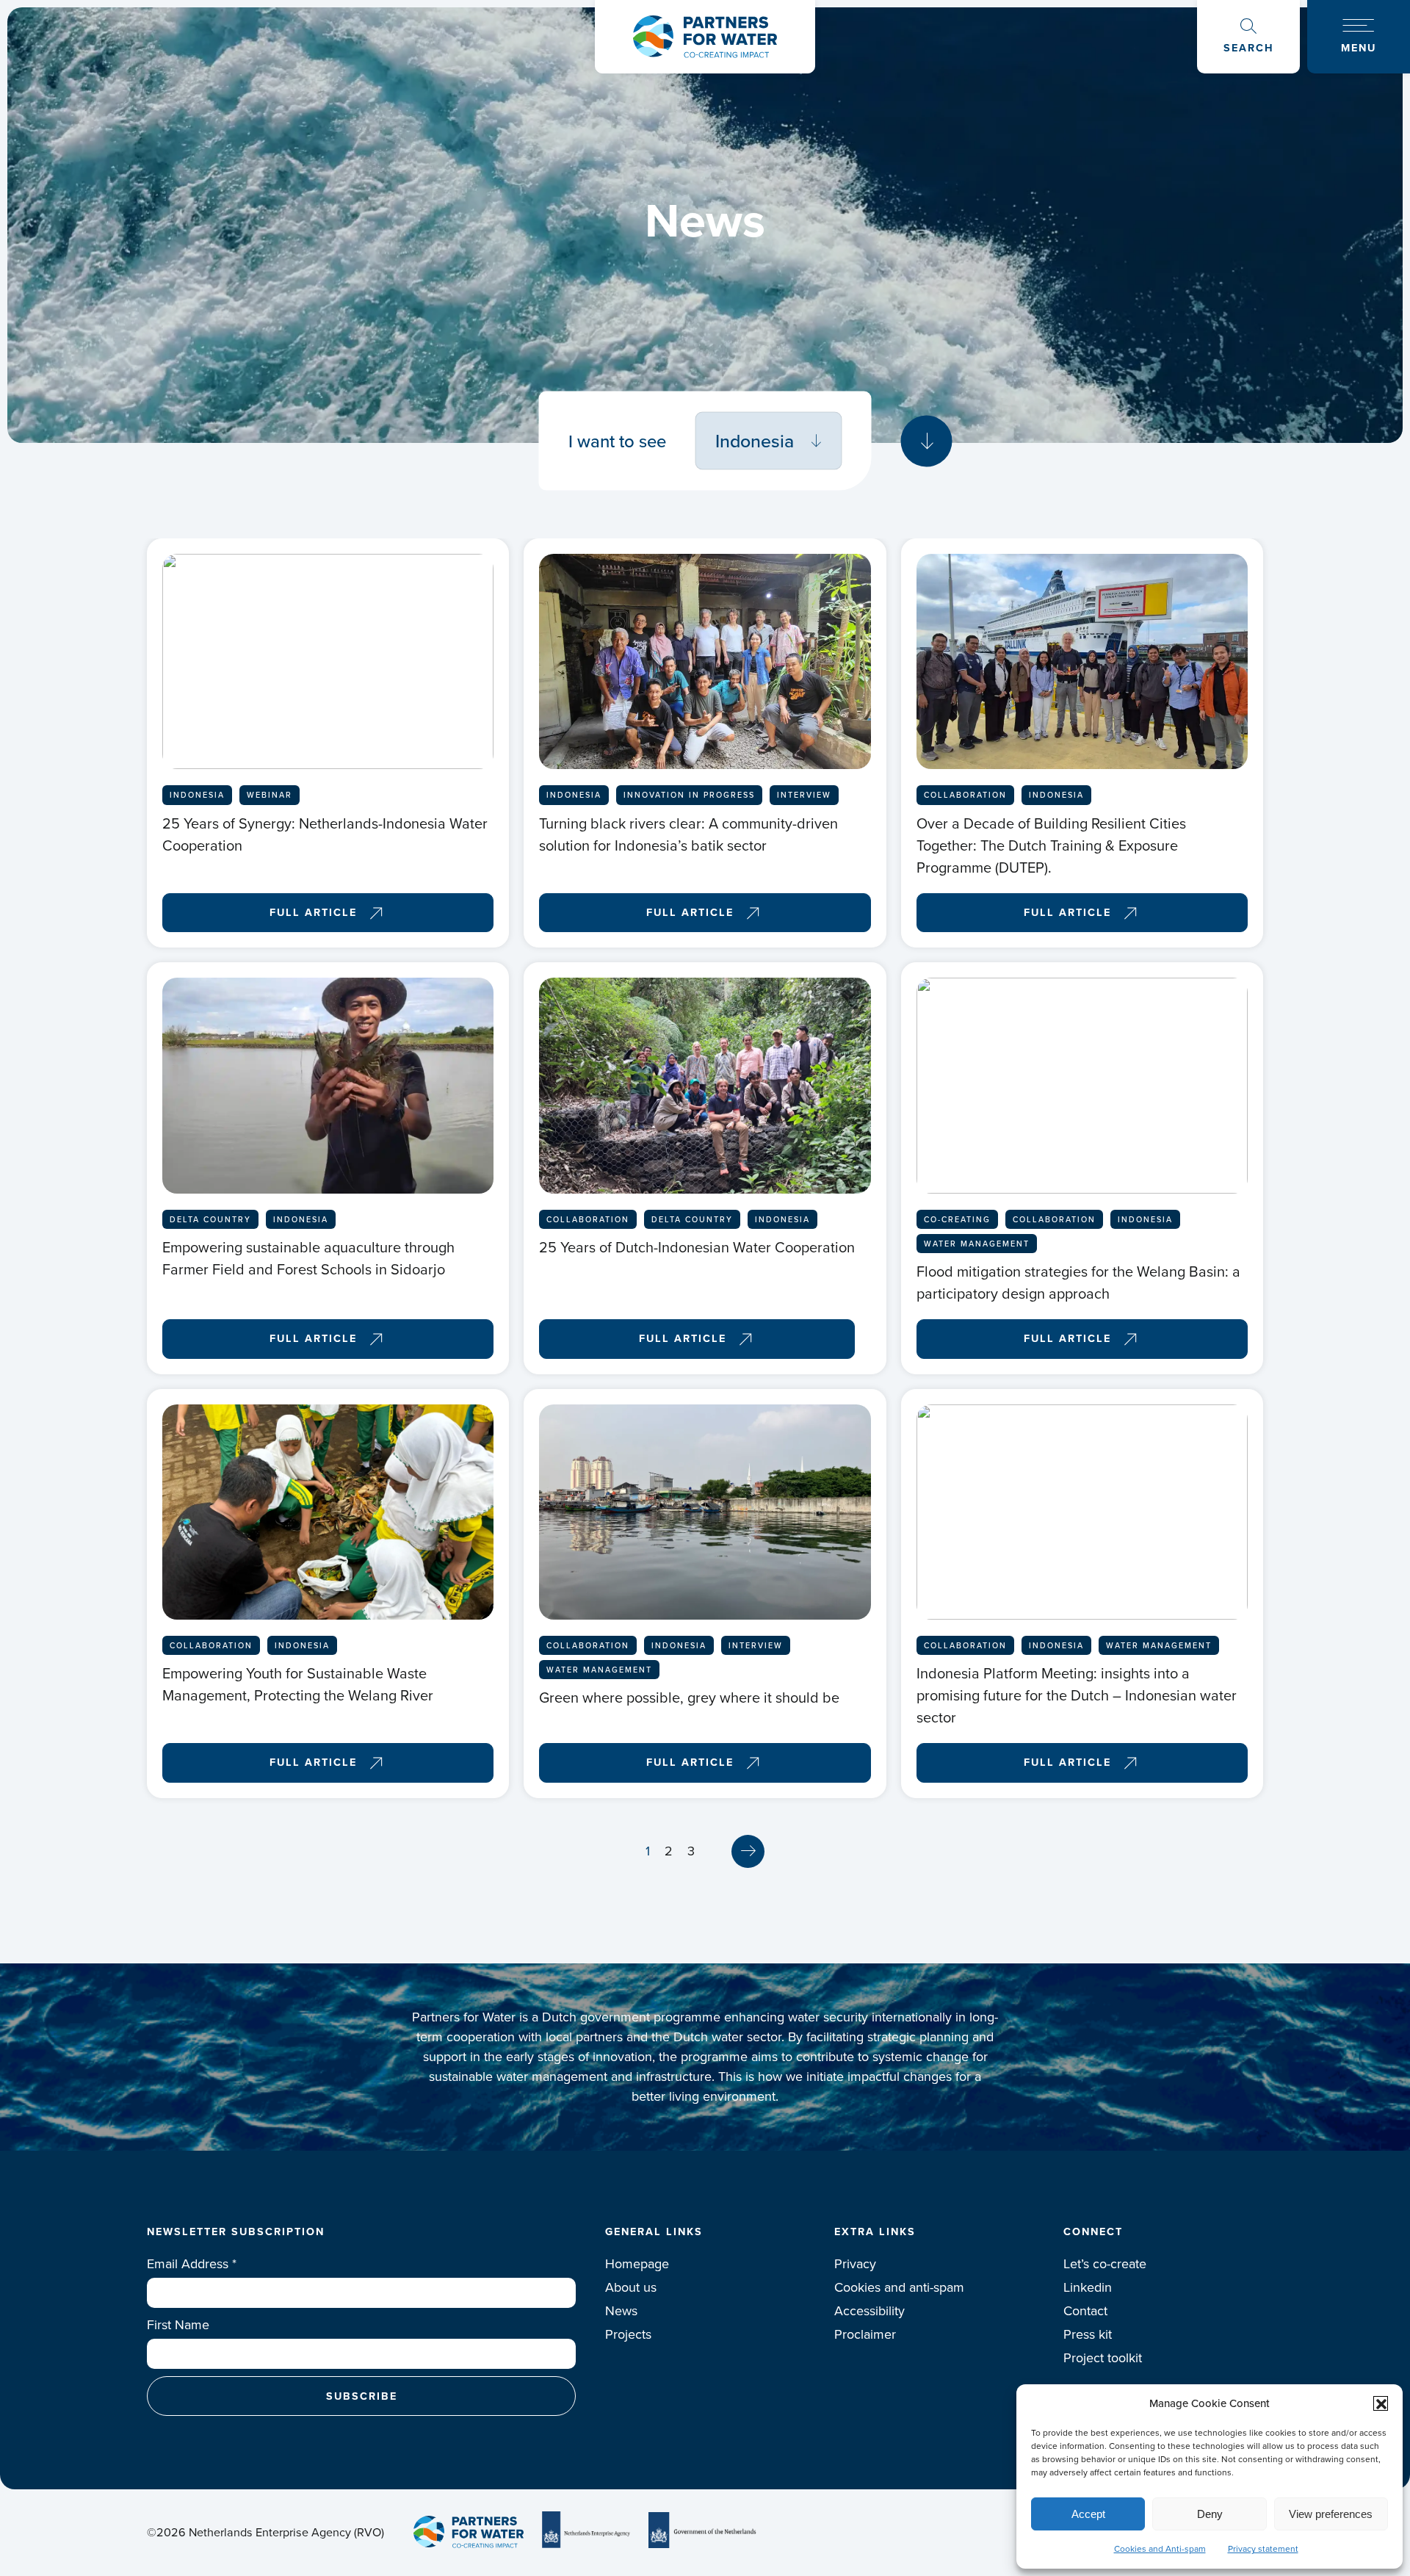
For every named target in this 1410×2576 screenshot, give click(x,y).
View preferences (1331, 2514)
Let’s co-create (1105, 2264)
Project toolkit (1103, 2358)
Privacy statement (1263, 2549)
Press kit (1088, 2334)
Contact (1085, 2311)
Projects (628, 2334)
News (621, 2311)
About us (631, 2287)
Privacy (855, 2264)
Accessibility (869, 2311)
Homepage (637, 2264)
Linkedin (1088, 2287)
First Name (178, 2325)
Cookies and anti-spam (899, 2287)
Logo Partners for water (705, 37)
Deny (1210, 2514)
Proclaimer (865, 2334)
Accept (1088, 2514)
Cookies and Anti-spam (1160, 2549)
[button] (1381, 2403)
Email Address (192, 2264)
